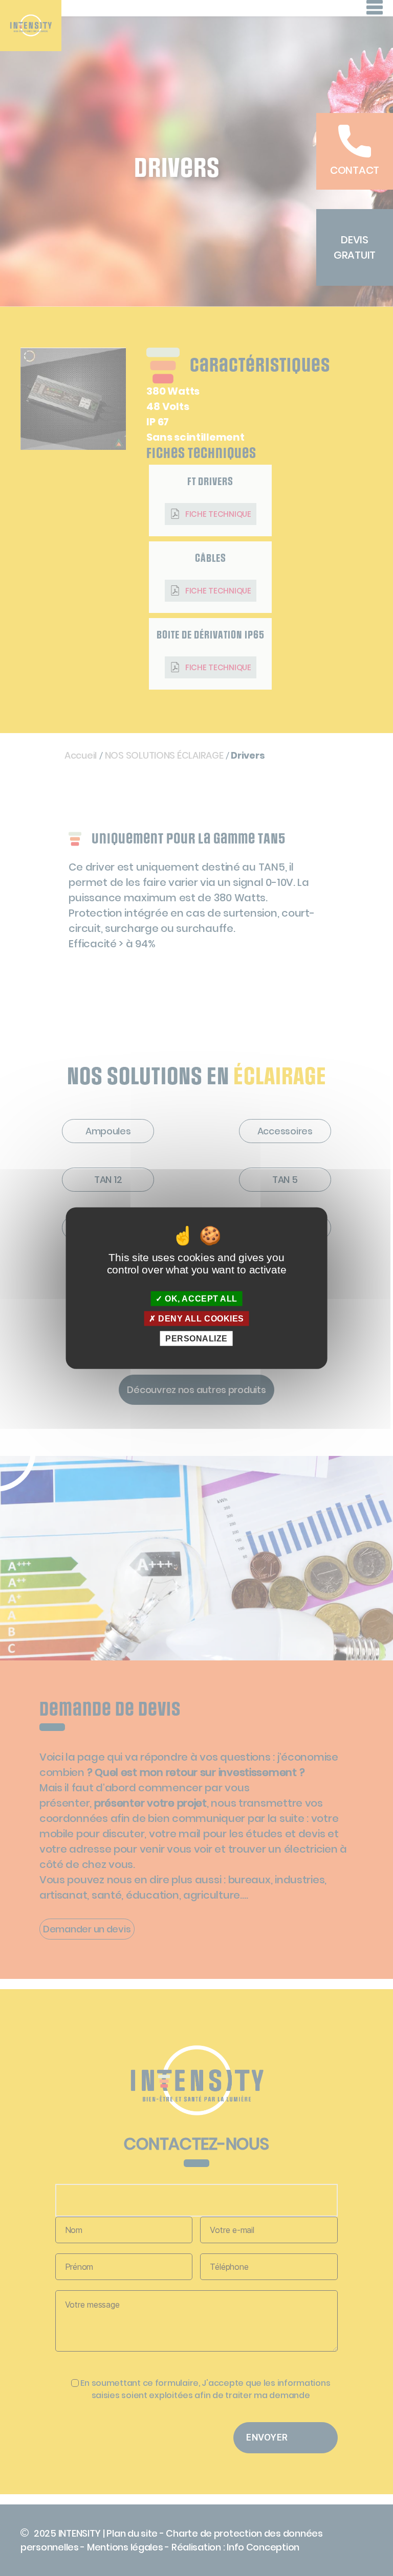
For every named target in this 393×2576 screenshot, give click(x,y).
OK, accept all (200, 1298)
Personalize (196, 1339)
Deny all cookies (200, 1318)
